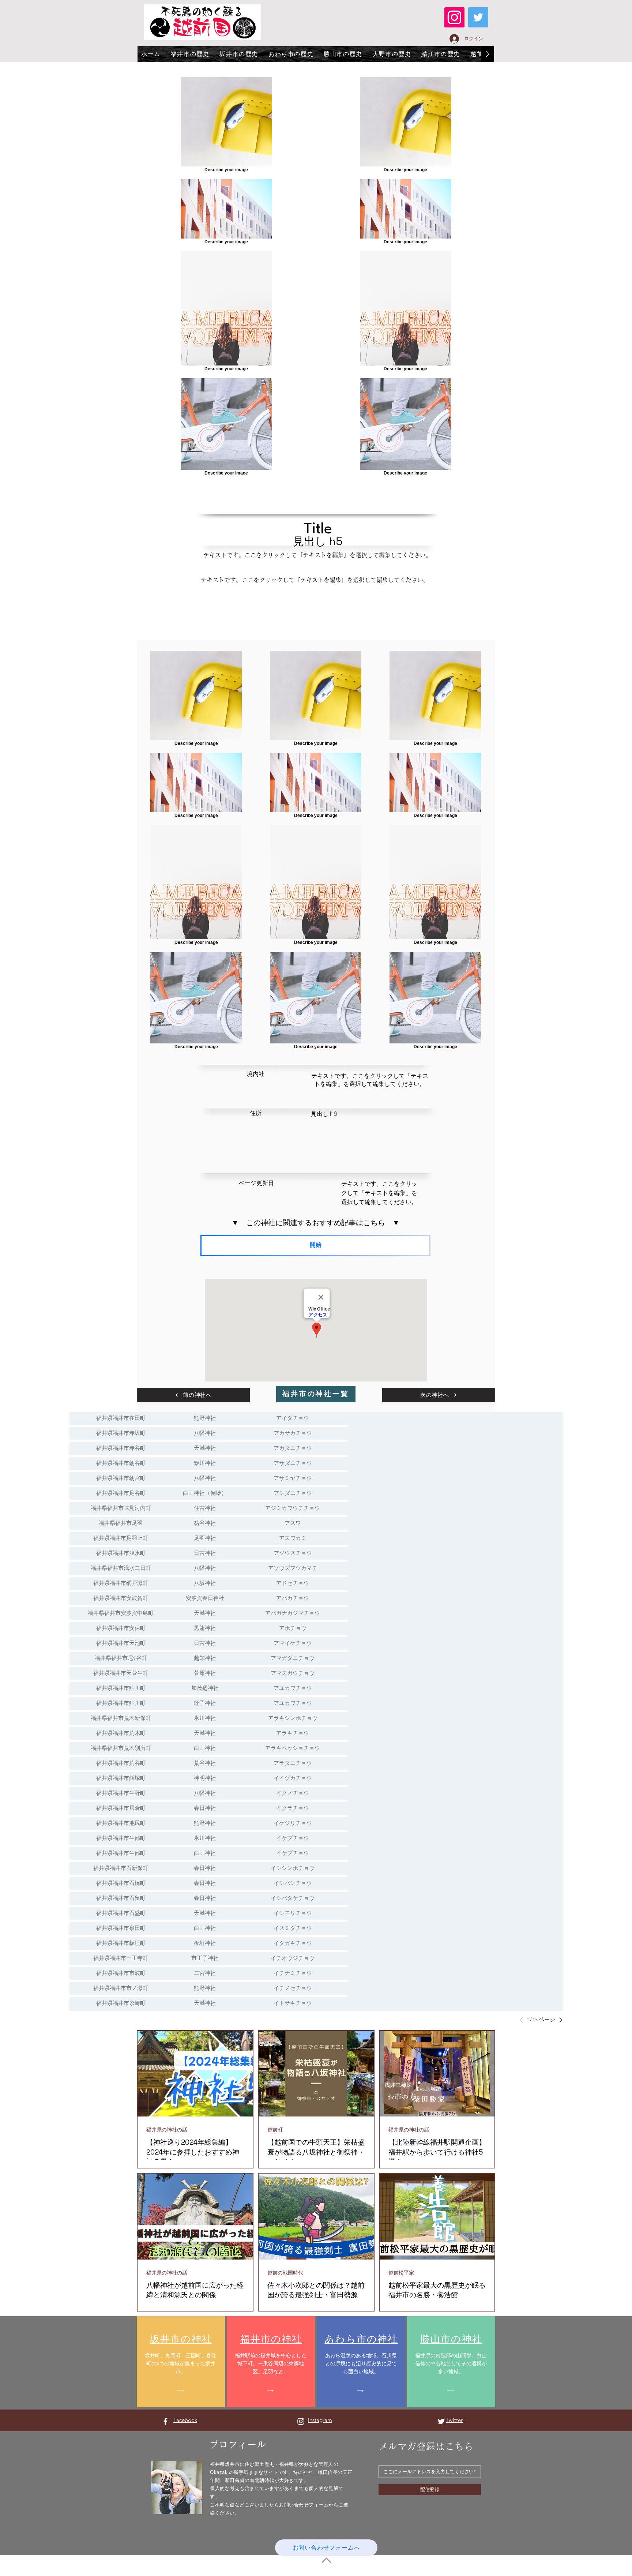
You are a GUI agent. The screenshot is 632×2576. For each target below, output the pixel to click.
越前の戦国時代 (285, 2273)
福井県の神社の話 (167, 2130)
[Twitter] (478, 17)
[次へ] (559, 2020)
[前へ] (523, 2020)
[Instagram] (454, 17)
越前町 (275, 2130)
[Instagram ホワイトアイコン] (301, 2421)
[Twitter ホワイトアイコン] (441, 2421)
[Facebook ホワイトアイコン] (165, 2421)
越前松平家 (401, 2273)
